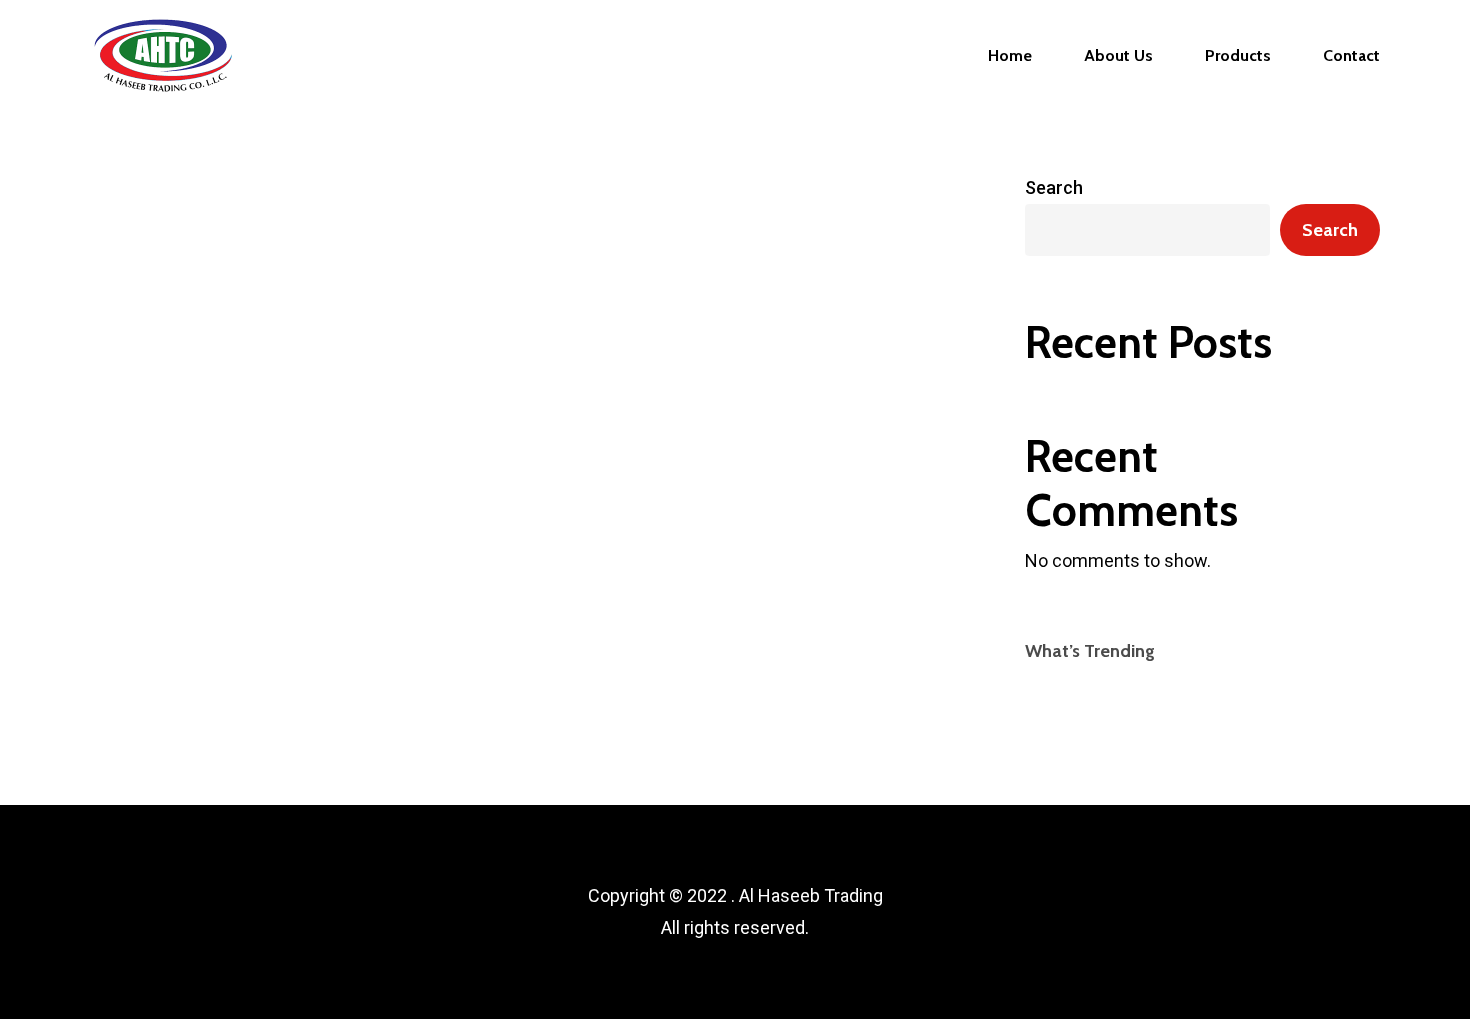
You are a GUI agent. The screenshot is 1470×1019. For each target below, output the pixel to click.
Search (1054, 187)
